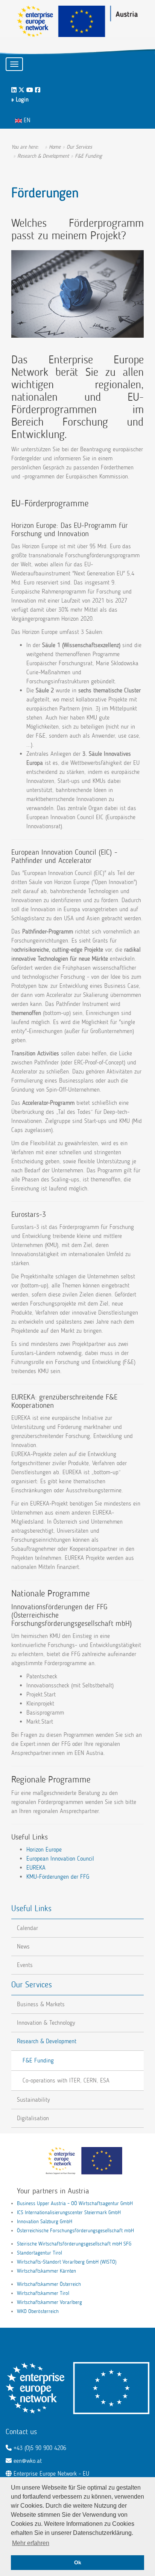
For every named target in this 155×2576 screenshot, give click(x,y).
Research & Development (47, 2041)
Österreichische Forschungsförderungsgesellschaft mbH (75, 2231)
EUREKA (36, 1868)
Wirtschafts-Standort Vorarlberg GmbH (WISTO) (67, 2262)
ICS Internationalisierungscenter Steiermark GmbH (69, 2212)
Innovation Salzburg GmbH (45, 2222)
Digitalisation (33, 2118)
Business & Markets (41, 2004)
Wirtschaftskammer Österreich (49, 2284)
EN (26, 120)
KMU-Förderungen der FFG (58, 1877)
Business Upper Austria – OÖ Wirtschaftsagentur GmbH (75, 2203)
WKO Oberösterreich (38, 2311)
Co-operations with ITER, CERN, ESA (66, 2080)
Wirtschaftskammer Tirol (43, 2293)
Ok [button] (78, 2562)
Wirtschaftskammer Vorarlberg (49, 2302)
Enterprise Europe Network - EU (51, 2474)
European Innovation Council (60, 1859)
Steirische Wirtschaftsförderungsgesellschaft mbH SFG (74, 2244)
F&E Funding (38, 2060)
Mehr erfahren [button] (31, 2543)
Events (25, 1965)
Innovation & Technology (46, 2023)
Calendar (27, 1928)
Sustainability (33, 2100)
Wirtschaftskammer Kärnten (46, 2271)
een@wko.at (28, 2461)
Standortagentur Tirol (40, 2253)
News (23, 1946)
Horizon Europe (44, 1849)
